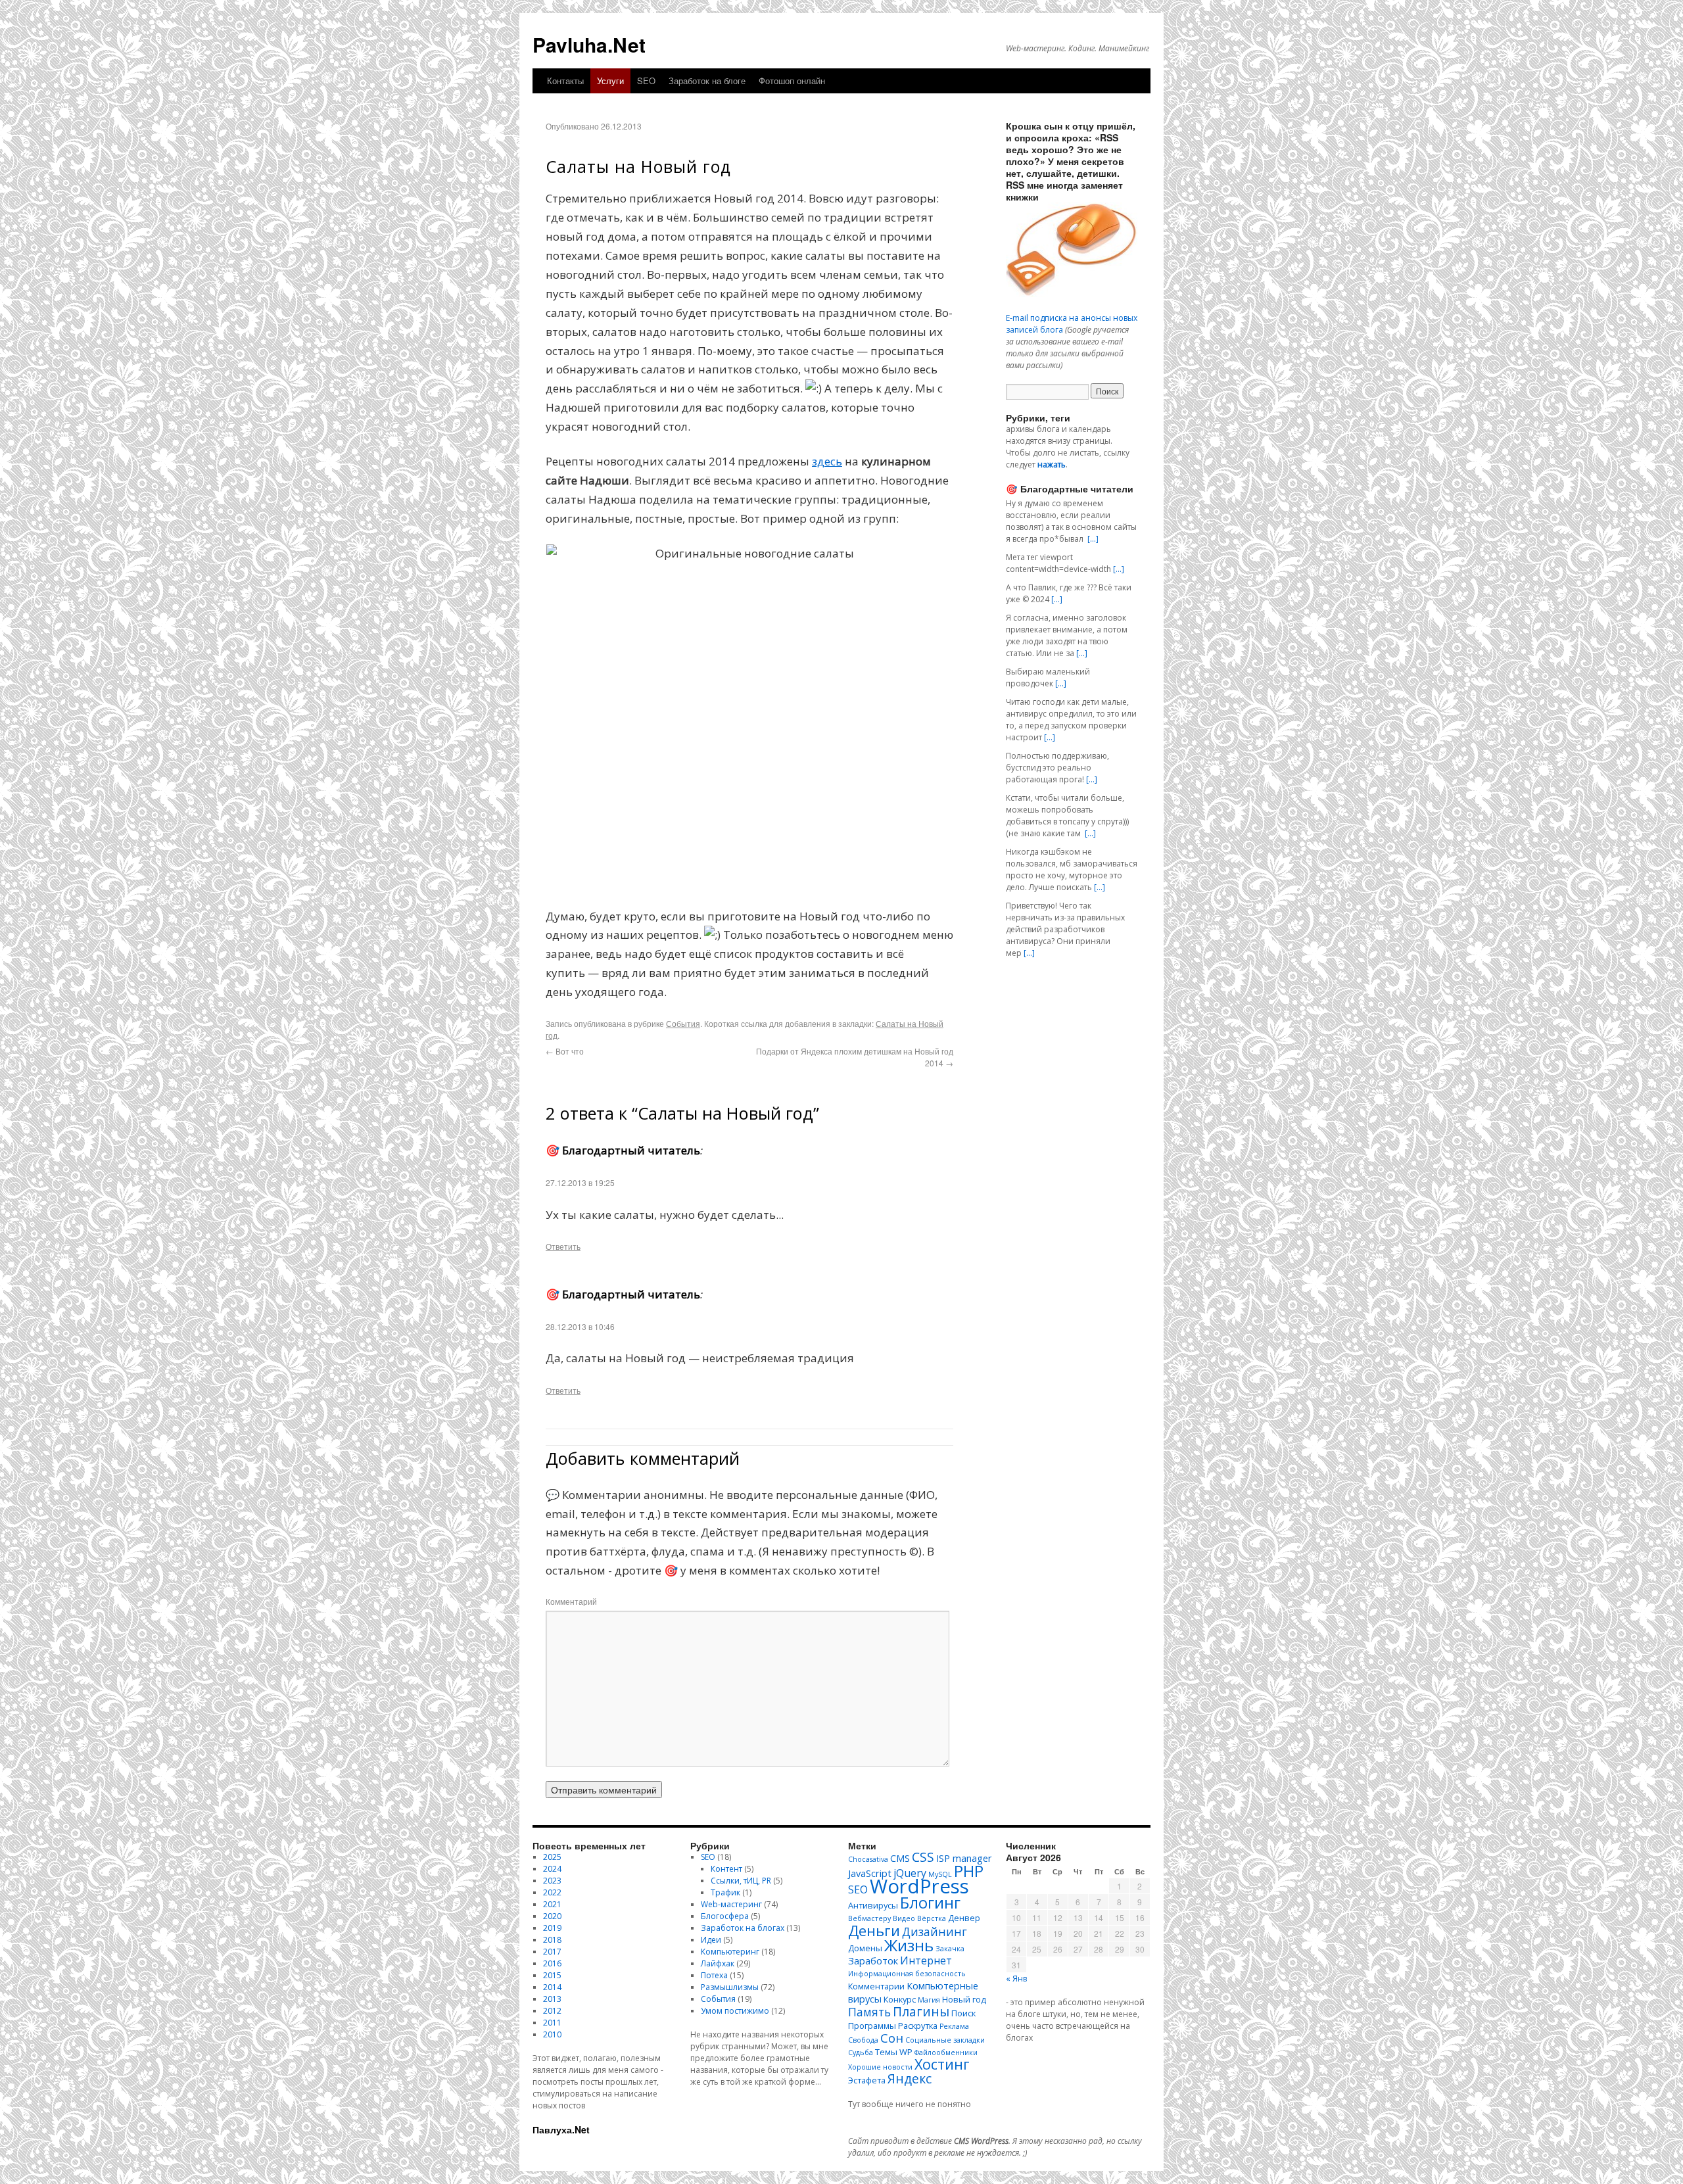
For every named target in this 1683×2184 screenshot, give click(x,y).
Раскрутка (918, 2026)
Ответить (563, 1246)
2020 (552, 1916)
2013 (552, 1999)
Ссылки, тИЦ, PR (741, 1881)
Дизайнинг (935, 1932)
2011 (552, 2023)
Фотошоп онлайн (792, 81)
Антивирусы (873, 1905)
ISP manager (964, 1858)
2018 (552, 1940)
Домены (865, 1948)
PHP (969, 1871)
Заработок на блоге (707, 81)
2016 (552, 1963)
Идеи (711, 1940)
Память (869, 2012)
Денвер (964, 1918)
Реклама (954, 2026)
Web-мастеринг (731, 1904)
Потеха (714, 1975)
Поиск (963, 2013)
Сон (892, 2038)
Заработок (873, 1960)
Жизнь (909, 1945)
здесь (827, 461)
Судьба (861, 2053)
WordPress (919, 1886)
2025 (552, 1857)
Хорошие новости (880, 2067)
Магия (929, 2000)
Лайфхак (718, 1963)
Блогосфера (725, 1916)
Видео (904, 1918)
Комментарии (876, 1986)
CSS (923, 1857)
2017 (552, 1952)
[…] (1093, 539)
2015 (552, 1975)
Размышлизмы (730, 1987)
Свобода (863, 2040)
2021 (552, 1904)
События (683, 1023)
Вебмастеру (869, 1918)
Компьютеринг (730, 1952)
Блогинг (930, 1903)
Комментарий (571, 1601)
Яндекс (910, 2078)
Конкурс (900, 1999)
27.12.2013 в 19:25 (580, 1182)
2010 (552, 2034)
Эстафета (867, 2080)
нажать (1052, 464)
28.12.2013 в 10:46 (580, 1326)
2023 (552, 1881)
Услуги (610, 81)
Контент (726, 1869)
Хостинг (942, 2064)
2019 (552, 1928)
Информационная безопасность (907, 1974)
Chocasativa (868, 1859)
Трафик (725, 1892)
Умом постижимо (735, 2011)
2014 (552, 1987)
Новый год (964, 1999)
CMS (900, 1858)
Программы (872, 2026)
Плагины (921, 2011)
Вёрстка (932, 1918)
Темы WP (894, 2052)
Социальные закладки (945, 2040)
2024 (552, 1869)
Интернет (926, 1960)
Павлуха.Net (561, 2129)
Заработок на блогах (743, 1928)
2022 (552, 1892)
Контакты (565, 81)
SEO (646, 81)
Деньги (874, 1930)
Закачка (950, 1949)
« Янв (1016, 1979)
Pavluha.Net (589, 44)
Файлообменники (946, 2053)
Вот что (565, 1051)
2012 (552, 2011)
